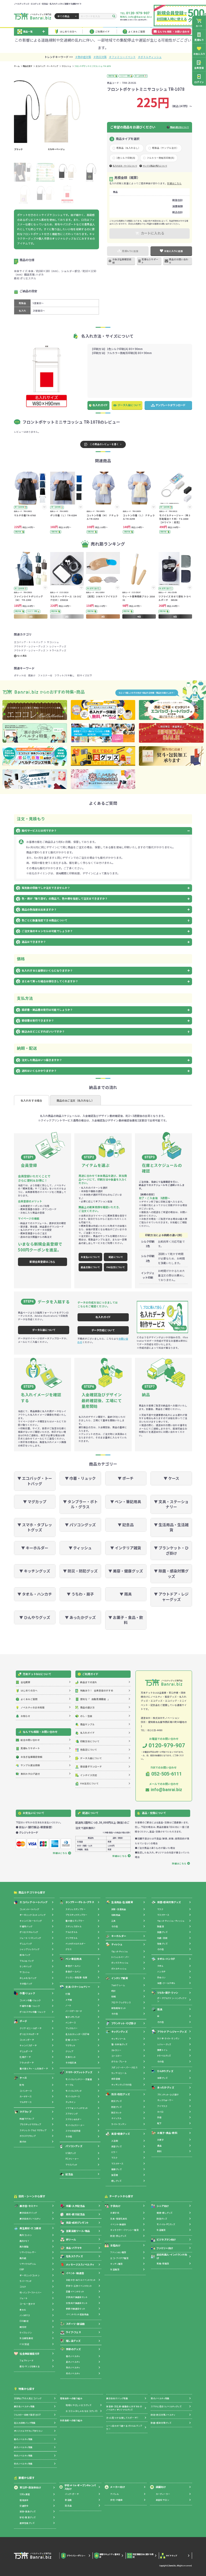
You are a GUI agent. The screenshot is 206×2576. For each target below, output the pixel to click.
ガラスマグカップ (27, 2136)
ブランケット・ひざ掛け (124, 2023)
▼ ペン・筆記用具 (126, 1502)
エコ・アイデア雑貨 (119, 2258)
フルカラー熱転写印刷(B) (161, 158)
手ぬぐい (161, 1977)
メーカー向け (118, 2487)
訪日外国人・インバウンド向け (172, 2256)
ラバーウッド (25, 2281)
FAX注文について (116, 1267)
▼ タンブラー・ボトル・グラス (80, 1504)
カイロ (160, 2112)
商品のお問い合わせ (179, 261)
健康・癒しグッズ (164, 2213)
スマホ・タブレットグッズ (79, 2072)
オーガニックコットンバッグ (32, 1915)
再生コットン (26, 2235)
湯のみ (23, 2142)
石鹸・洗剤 (162, 1938)
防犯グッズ (116, 2107)
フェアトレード (26, 2360)
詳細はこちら (174, 183)
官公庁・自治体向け (30, 2487)
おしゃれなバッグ (28, 1978)
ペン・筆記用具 (73, 1959)
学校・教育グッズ (27, 2517)
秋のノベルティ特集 (23, 2456)
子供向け (115, 2206)
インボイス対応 (89, 1775)
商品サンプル (87, 1724)
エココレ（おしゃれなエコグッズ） (82, 2411)
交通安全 (24, 2506)
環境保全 (24, 2500)
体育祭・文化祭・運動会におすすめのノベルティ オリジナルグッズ (124, 2408)
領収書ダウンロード (91, 1766)
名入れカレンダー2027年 (77, 2034)
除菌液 (161, 1926)
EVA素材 (24, 2321)
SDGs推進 (25, 2494)
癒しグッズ (116, 2181)
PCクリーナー (72, 2159)
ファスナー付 (45, 675)
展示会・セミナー (29, 2206)
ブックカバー (71, 2028)
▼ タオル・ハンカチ (35, 1594)
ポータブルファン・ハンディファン (172, 2000)
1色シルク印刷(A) (126, 158)
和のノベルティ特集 (160, 2398)
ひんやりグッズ (165, 2071)
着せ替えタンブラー (75, 1921)
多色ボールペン (73, 1971)
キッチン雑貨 (116, 2264)
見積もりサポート (150, 261)
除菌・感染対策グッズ (169, 1902)
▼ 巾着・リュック (80, 1478)
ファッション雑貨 (118, 2252)
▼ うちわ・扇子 (80, 1594)
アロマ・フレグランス (121, 2002)
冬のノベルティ (73, 2373)
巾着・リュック (27, 1993)
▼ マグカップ (35, 1502)
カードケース (25, 2096)
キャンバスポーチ (28, 2045)
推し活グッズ (73, 2341)
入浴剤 (115, 2141)
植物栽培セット (119, 2008)
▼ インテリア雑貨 (126, 1548)
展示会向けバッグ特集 (117, 2398)
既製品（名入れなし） (128, 148)
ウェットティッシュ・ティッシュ (171, 1921)
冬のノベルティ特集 (23, 2464)
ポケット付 (20, 675)
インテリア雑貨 (119, 1978)
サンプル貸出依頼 (30, 1765)
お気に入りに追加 (174, 251)
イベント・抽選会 (75, 2273)
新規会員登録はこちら (42, 1262)
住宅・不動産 (116, 2500)
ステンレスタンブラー (76, 1909)
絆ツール (71, 2239)
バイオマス (25, 2315)
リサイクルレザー (28, 2252)
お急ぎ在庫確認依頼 (122, 261)
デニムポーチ (26, 2051)
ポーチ (23, 2021)
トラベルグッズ (58, 650)
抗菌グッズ (162, 1932)
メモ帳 (69, 2000)
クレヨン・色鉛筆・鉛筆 (76, 1977)
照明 (114, 1996)
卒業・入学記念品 (76, 2206)
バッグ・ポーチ (72, 2494)
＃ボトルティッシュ (150, 57)
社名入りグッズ (74, 2256)
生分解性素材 (26, 2338)
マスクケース (117, 2164)
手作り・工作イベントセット (79, 2286)
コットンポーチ (27, 2040)
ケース (23, 2078)
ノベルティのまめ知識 (33, 1707)
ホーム (17, 66)
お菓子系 (115, 2213)
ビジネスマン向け (166, 2239)
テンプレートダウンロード (171, 405)
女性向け (115, 2245)
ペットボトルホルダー (76, 1944)
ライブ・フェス (73, 2332)
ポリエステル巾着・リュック (32, 2012)
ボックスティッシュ (120, 1963)
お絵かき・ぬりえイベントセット (81, 2280)
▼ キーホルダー (35, 1548)
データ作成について (103, 1330)
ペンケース (71, 2023)
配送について (116, 1257)
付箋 (68, 1994)
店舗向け (161, 2487)
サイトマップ (171, 2556)
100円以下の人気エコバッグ (28, 2398)
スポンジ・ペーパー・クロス (124, 2067)
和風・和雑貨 (163, 2263)
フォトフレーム (118, 1985)
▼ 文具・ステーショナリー (171, 1504)
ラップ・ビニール (119, 2073)
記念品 (69, 2174)
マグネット (70, 2045)
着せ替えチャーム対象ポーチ (34, 2068)
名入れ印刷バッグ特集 (25, 2423)
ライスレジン (26, 2333)
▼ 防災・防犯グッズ (80, 1571)
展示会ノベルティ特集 (24, 2406)
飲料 (159, 2151)
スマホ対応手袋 (73, 2131)
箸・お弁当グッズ (119, 2044)
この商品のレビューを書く (104, 444)
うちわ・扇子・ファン (168, 1993)
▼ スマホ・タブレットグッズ (35, 1527)
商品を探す (27, 66)
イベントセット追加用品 (77, 2314)
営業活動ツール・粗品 (78, 2231)
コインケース (26, 2091)
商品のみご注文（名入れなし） (75, 1101)
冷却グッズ (162, 2078)
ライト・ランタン (119, 2124)
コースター (117, 2056)
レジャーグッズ (58, 646)
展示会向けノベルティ (30, 2219)
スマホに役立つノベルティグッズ (166, 2406)
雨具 (160, 2009)
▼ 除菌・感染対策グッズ (171, 1574)
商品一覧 (28, 31)
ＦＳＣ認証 (24, 2344)
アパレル (114, 2494)
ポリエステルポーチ (29, 2034)
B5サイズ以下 (84, 675)
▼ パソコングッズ (80, 1525)
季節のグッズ (73, 2349)
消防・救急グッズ (27, 2511)
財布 (22, 2085)
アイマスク (162, 2106)
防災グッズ (116, 2101)
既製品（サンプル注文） (165, 148)
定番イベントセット (75, 2291)
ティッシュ (117, 1944)
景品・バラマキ (74, 2248)
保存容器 (116, 2079)
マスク (114, 2158)
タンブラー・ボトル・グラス (80, 1902)
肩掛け (32, 675)
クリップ (69, 2051)
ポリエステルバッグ (29, 1932)
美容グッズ (116, 2146)
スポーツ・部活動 (75, 2324)
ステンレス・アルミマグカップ (33, 2130)
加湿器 (115, 2175)
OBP (22, 2269)
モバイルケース (73, 2096)
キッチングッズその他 (121, 2085)
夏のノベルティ (73, 2362)
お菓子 (161, 2140)
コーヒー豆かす (27, 2304)
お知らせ (25, 1716)
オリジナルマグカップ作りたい (28, 2431)
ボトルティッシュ (119, 1969)
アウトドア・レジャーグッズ (30, 646)
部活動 (68, 2500)
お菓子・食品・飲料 (167, 2133)
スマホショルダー (73, 2119)
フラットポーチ (27, 2063)
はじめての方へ (68, 31)
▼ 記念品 (126, 1525)
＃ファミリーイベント (122, 57)
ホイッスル (116, 2118)
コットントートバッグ (29, 1909)
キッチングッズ (119, 2032)
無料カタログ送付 (30, 1774)
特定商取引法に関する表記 (143, 2556)
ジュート (24, 2298)
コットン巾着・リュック (30, 2000)
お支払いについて (90, 1257)
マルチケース (25, 2102)
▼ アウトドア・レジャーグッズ (171, 1597)
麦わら (23, 2310)
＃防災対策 (100, 57)
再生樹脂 (24, 2247)
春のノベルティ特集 (23, 2439)
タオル (160, 1966)
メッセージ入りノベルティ (80, 2264)
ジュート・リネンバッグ (30, 1938)
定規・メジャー (72, 2040)
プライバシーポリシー (76, 2556)
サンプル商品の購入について (155, 166)
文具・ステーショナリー (78, 1987)
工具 (114, 1921)
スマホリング (71, 2114)
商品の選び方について (179, 127)
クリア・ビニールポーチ (30, 2028)
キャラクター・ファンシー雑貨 (124, 2230)
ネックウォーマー (165, 2100)
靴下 (159, 2123)
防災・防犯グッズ (121, 2094)
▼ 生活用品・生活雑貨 (171, 1527)
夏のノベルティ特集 (23, 2447)
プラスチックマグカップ (30, 2124)
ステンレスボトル (73, 1926)
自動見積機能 (95, 1699)
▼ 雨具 (126, 1594)
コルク (23, 2287)
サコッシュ (66, 66)
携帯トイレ (162, 2050)
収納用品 (116, 1915)
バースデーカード (74, 2011)
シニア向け (163, 2206)
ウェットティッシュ (120, 1951)
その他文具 (71, 2063)
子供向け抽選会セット (77, 2297)
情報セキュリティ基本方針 (110, 2556)
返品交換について (90, 1267)
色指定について (89, 1749)
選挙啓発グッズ (27, 2523)
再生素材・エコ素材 (30, 2228)
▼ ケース (171, 1478)
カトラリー (116, 2050)
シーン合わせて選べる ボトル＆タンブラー (124, 2427)
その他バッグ (26, 1984)
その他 (69, 2136)
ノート (68, 2005)
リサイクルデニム (28, 2264)
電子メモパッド (73, 2017)
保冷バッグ (25, 1955)
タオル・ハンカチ (166, 1959)
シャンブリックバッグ (29, 1949)
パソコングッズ (74, 2146)
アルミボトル (71, 1932)
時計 (114, 1991)
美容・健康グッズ (121, 2134)
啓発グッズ (162, 1944)
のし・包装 (86, 1716)
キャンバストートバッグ (31, 1921)
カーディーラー (163, 2494)
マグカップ (25, 2112)
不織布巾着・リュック (30, 2006)
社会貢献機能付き (30, 2354)
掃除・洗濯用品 (119, 1909)
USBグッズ (71, 2153)
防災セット (116, 2113)
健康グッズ (116, 2169)
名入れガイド (100, 405)
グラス (68, 1949)
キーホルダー (119, 1936)
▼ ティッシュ (80, 1548)
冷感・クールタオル (166, 1983)
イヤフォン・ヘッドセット (77, 2108)
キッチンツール (118, 2039)
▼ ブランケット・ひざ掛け (171, 1550)
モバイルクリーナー (75, 2125)
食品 (159, 2146)
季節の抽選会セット (76, 2309)
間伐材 (23, 2327)
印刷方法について (90, 1741)
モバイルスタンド (73, 2091)
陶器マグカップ (27, 2119)
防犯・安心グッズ (118, 2236)
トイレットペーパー (120, 1957)
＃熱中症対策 (83, 57)
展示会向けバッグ (28, 2213)
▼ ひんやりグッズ (35, 1617)
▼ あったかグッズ (80, 1617)
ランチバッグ (25, 1966)
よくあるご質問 (137, 31)
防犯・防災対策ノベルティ (163, 2415)
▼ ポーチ (126, 1478)
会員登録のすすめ (97, 1690)
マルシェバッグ (27, 1961)
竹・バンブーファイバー (31, 2292)
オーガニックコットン (30, 2275)
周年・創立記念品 (76, 2214)
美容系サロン (162, 2500)
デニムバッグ (26, 1944)
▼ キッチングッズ (35, 1571)
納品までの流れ (89, 1682)
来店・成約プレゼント (78, 2223)
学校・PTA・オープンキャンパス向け (80, 2487)
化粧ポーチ (25, 2057)
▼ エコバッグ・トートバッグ (35, 1481)
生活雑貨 (115, 2269)
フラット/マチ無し (65, 675)
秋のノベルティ (73, 2367)
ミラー (114, 2152)
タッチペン (70, 2102)
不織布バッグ (26, 1926)
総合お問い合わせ (30, 1740)
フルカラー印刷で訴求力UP (27, 2415)
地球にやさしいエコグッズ (78, 2405)
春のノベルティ (73, 2356)
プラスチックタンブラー (76, 1915)
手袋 (159, 2117)
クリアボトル (71, 1938)
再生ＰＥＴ (24, 2241)
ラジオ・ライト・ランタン (168, 2038)
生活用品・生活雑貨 (122, 1902)
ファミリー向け (165, 2248)
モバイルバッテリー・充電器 (79, 2079)
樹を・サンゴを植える (30, 2366)
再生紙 (23, 2258)
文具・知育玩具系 (119, 2219)
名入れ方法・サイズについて (125, 166)
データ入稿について (129, 405)
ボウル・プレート (119, 2061)
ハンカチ (161, 1971)
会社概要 (25, 1682)
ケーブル (69, 2085)
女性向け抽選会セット (77, 2303)
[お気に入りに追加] (44, 507)
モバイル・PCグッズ (166, 2224)
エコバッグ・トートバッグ (47, 66)
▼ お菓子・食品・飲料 (126, 1620)
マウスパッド (71, 2165)
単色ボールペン (73, 1966)
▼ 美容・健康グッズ (126, 1571)
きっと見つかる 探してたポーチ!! (122, 2418)
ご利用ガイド (102, 31)
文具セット (71, 2057)
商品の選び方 (87, 1707)
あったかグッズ (166, 2087)
